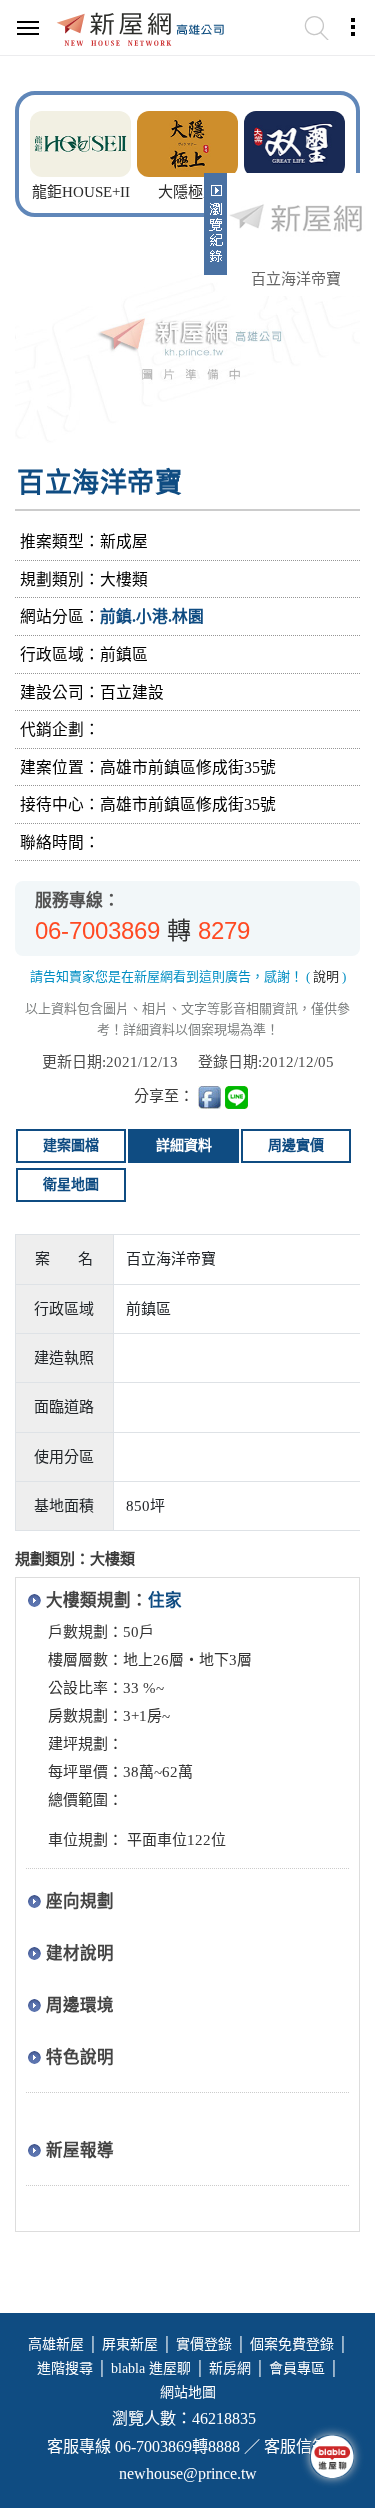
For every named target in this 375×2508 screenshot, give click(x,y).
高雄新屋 (56, 2344)
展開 (213, 232)
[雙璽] (294, 141)
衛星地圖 (71, 1184)
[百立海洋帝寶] (296, 220)
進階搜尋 (65, 2368)
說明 (326, 976)
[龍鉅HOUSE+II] (80, 141)
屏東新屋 (130, 2344)
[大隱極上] (187, 141)
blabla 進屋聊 (151, 2368)
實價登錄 (204, 2344)
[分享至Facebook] (209, 1096)
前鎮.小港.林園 (152, 616)
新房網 (230, 2368)
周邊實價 (296, 1145)
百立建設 (132, 692)
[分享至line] (236, 1096)
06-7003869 (97, 930)
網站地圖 (188, 2392)
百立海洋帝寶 (296, 279)
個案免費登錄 (292, 2344)
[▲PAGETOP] (325, 2393)
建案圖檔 (71, 1145)
